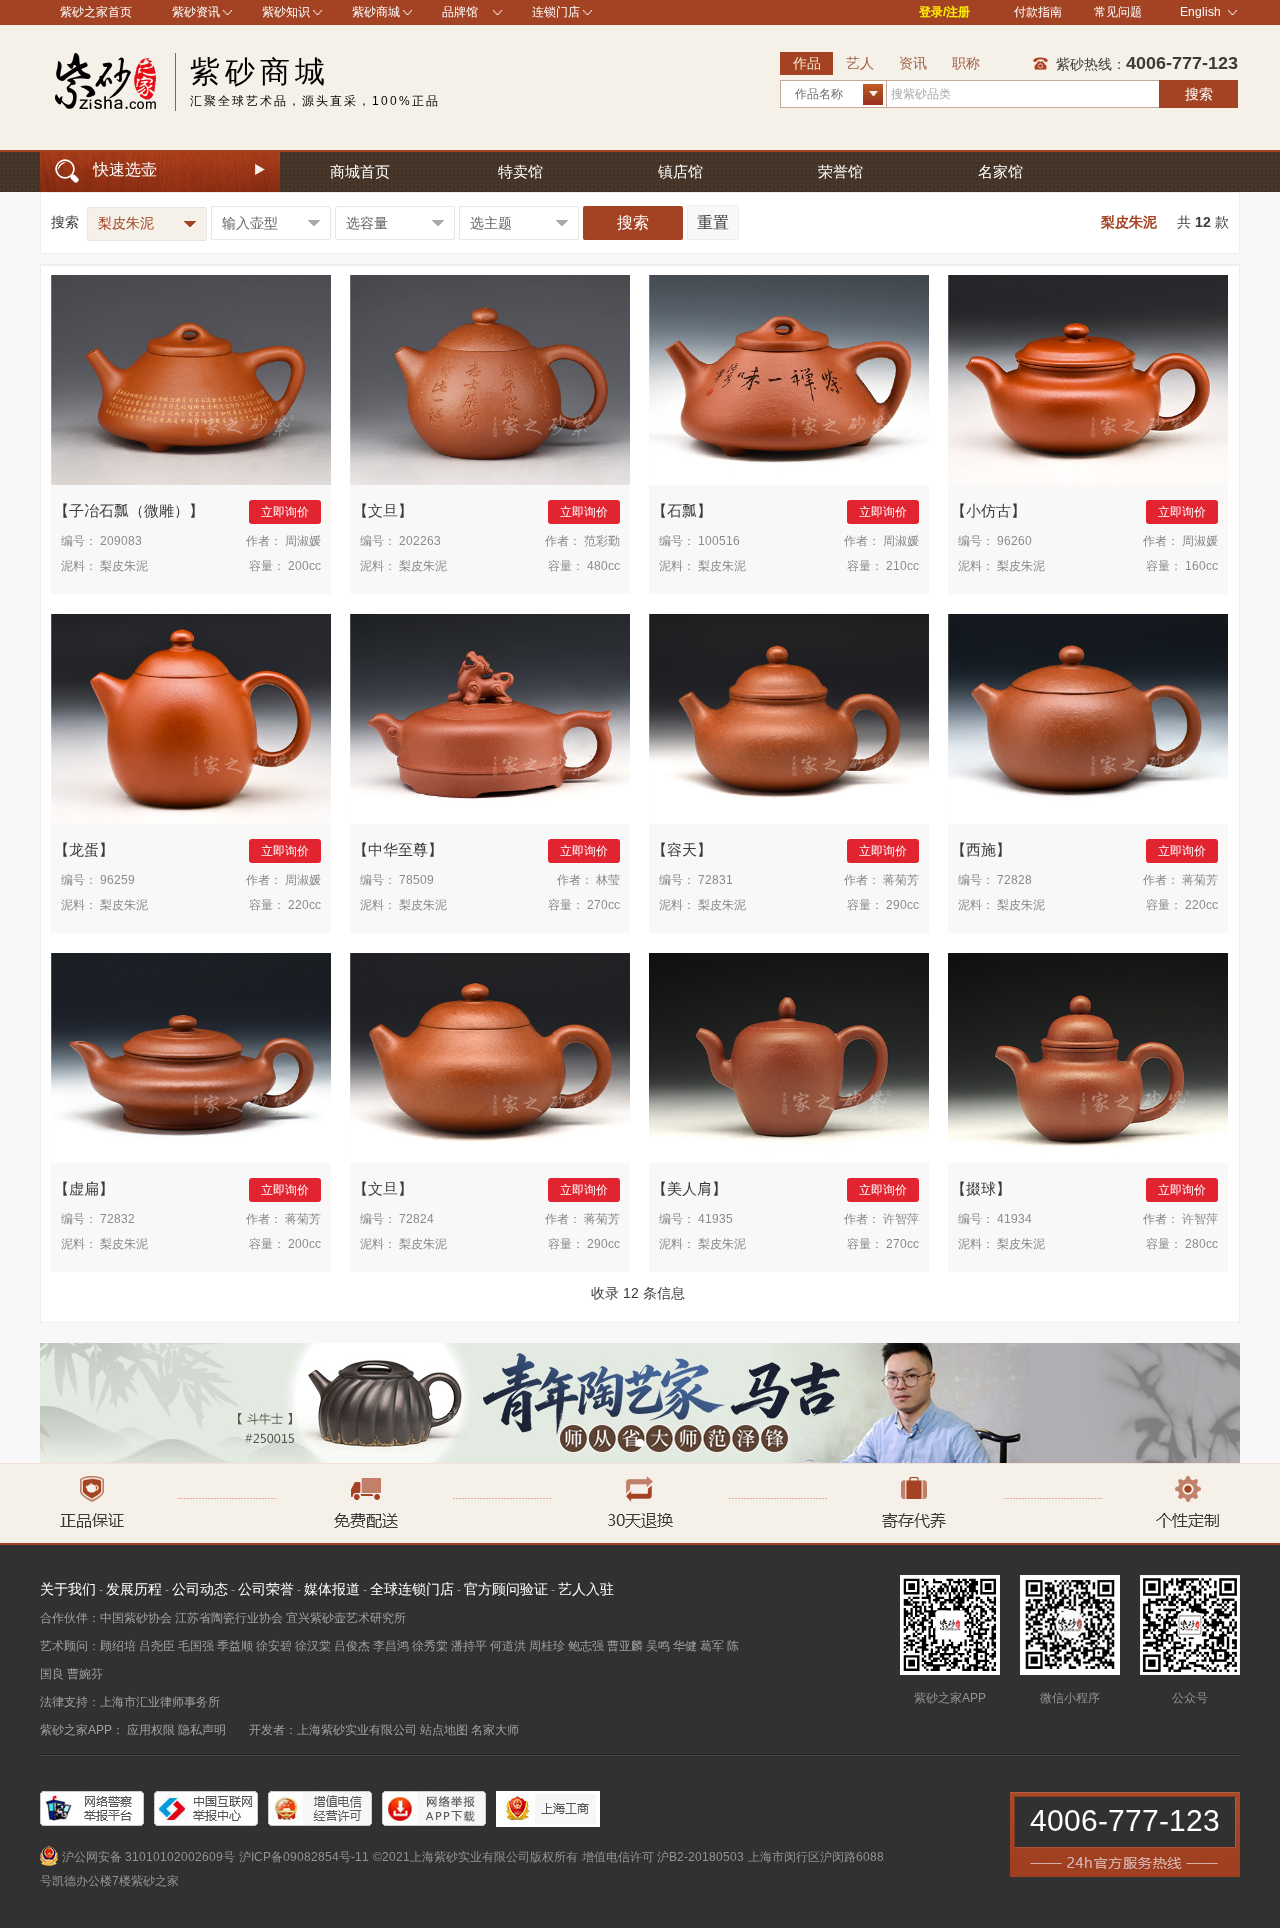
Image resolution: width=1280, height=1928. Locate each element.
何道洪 (508, 1646)
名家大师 (495, 1730)
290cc (902, 905)
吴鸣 (658, 1646)
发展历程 (134, 1589)
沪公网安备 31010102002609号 (148, 1857)
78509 (416, 880)
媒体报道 (332, 1589)
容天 (682, 849)
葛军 (712, 1646)
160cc (1201, 566)
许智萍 (901, 1219)
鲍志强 (586, 1646)
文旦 (383, 510)
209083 (121, 541)
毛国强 (196, 1646)
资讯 (913, 63)
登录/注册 (944, 12)
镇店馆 (680, 171)
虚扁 (84, 1188)
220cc (304, 905)
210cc (902, 566)
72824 (416, 1219)
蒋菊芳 (901, 880)
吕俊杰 (352, 1646)
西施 (981, 849)
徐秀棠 (430, 1646)
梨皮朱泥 (124, 566)
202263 (420, 541)
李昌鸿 (391, 1646)
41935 (715, 1219)
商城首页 (360, 171)
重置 (713, 222)
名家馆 (1000, 171)
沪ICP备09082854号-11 (304, 1857)
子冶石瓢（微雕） (129, 510)
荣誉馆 (840, 171)
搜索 (1199, 94)
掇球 (981, 1188)
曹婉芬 (85, 1674)
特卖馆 (520, 171)
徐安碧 (274, 1646)
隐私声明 (202, 1730)
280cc (1201, 1244)
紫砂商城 (376, 12)
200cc (304, 566)
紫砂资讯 (196, 12)
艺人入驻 (586, 1589)
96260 (1014, 541)
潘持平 (469, 1646)
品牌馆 (460, 12)
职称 (966, 63)
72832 (117, 1219)
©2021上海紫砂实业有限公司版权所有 (475, 1857)
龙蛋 (84, 849)
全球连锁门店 (412, 1589)
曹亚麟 (625, 1646)
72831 (715, 880)
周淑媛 (303, 541)
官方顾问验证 (506, 1589)
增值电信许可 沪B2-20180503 (663, 1857)
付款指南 (1038, 12)
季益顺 (235, 1646)
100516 (719, 541)
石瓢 (682, 510)
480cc (603, 566)
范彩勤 (602, 541)
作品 (807, 63)
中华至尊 (398, 849)
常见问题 (1118, 12)
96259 (117, 880)
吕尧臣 (157, 1646)
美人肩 (689, 1188)
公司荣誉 (266, 1589)
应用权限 (151, 1730)
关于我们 (68, 1589)
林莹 (608, 880)
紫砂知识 (286, 12)
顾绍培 (118, 1646)
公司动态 (200, 1589)
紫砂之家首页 (96, 12)
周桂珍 (547, 1646)
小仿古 (988, 510)
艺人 (860, 63)
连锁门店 (556, 12)
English (1200, 12)
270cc (603, 905)
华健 (685, 1646)
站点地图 (444, 1730)
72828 (1014, 880)
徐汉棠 (313, 1646)
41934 (1014, 1219)
